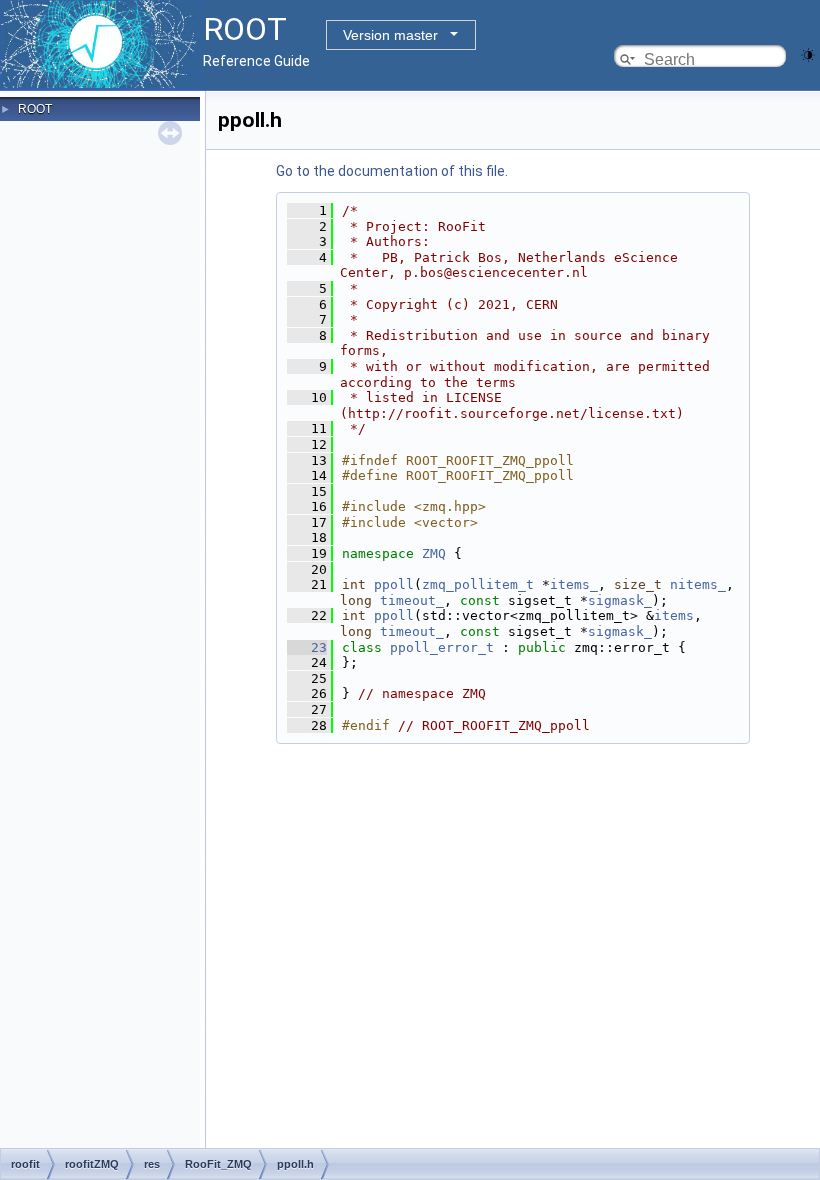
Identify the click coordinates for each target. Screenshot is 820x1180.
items (674, 615)
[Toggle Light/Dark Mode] (808, 53)
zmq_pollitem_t (478, 584)
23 (307, 647)
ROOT (35, 109)
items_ (574, 584)
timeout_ (412, 600)
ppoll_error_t (442, 647)
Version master (390, 35)
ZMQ (434, 553)
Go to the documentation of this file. (392, 171)
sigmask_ (620, 600)
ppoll (394, 584)
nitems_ (698, 584)
